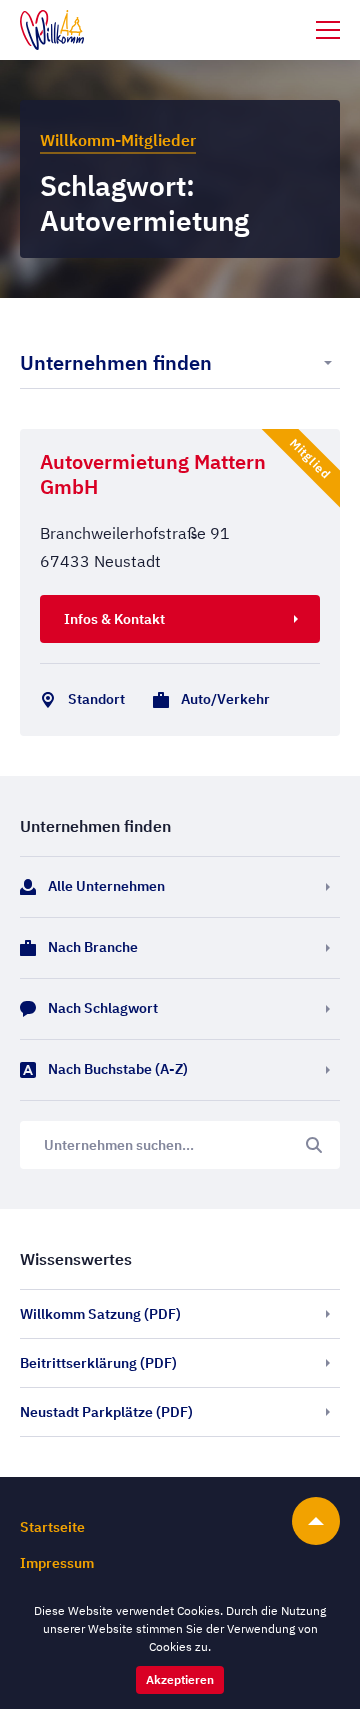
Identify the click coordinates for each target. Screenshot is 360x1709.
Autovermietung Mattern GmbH (153, 474)
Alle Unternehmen (106, 886)
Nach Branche (93, 947)
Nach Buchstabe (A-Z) (118, 1069)
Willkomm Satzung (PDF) (100, 1314)
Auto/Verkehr (225, 699)
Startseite (52, 1527)
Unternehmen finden (116, 362)
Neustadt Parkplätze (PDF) (106, 1412)
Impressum (57, 1563)
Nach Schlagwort (103, 1008)
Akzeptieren (180, 1679)
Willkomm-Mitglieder (118, 140)
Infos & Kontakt (114, 619)
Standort (96, 699)
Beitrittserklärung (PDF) (98, 1363)
